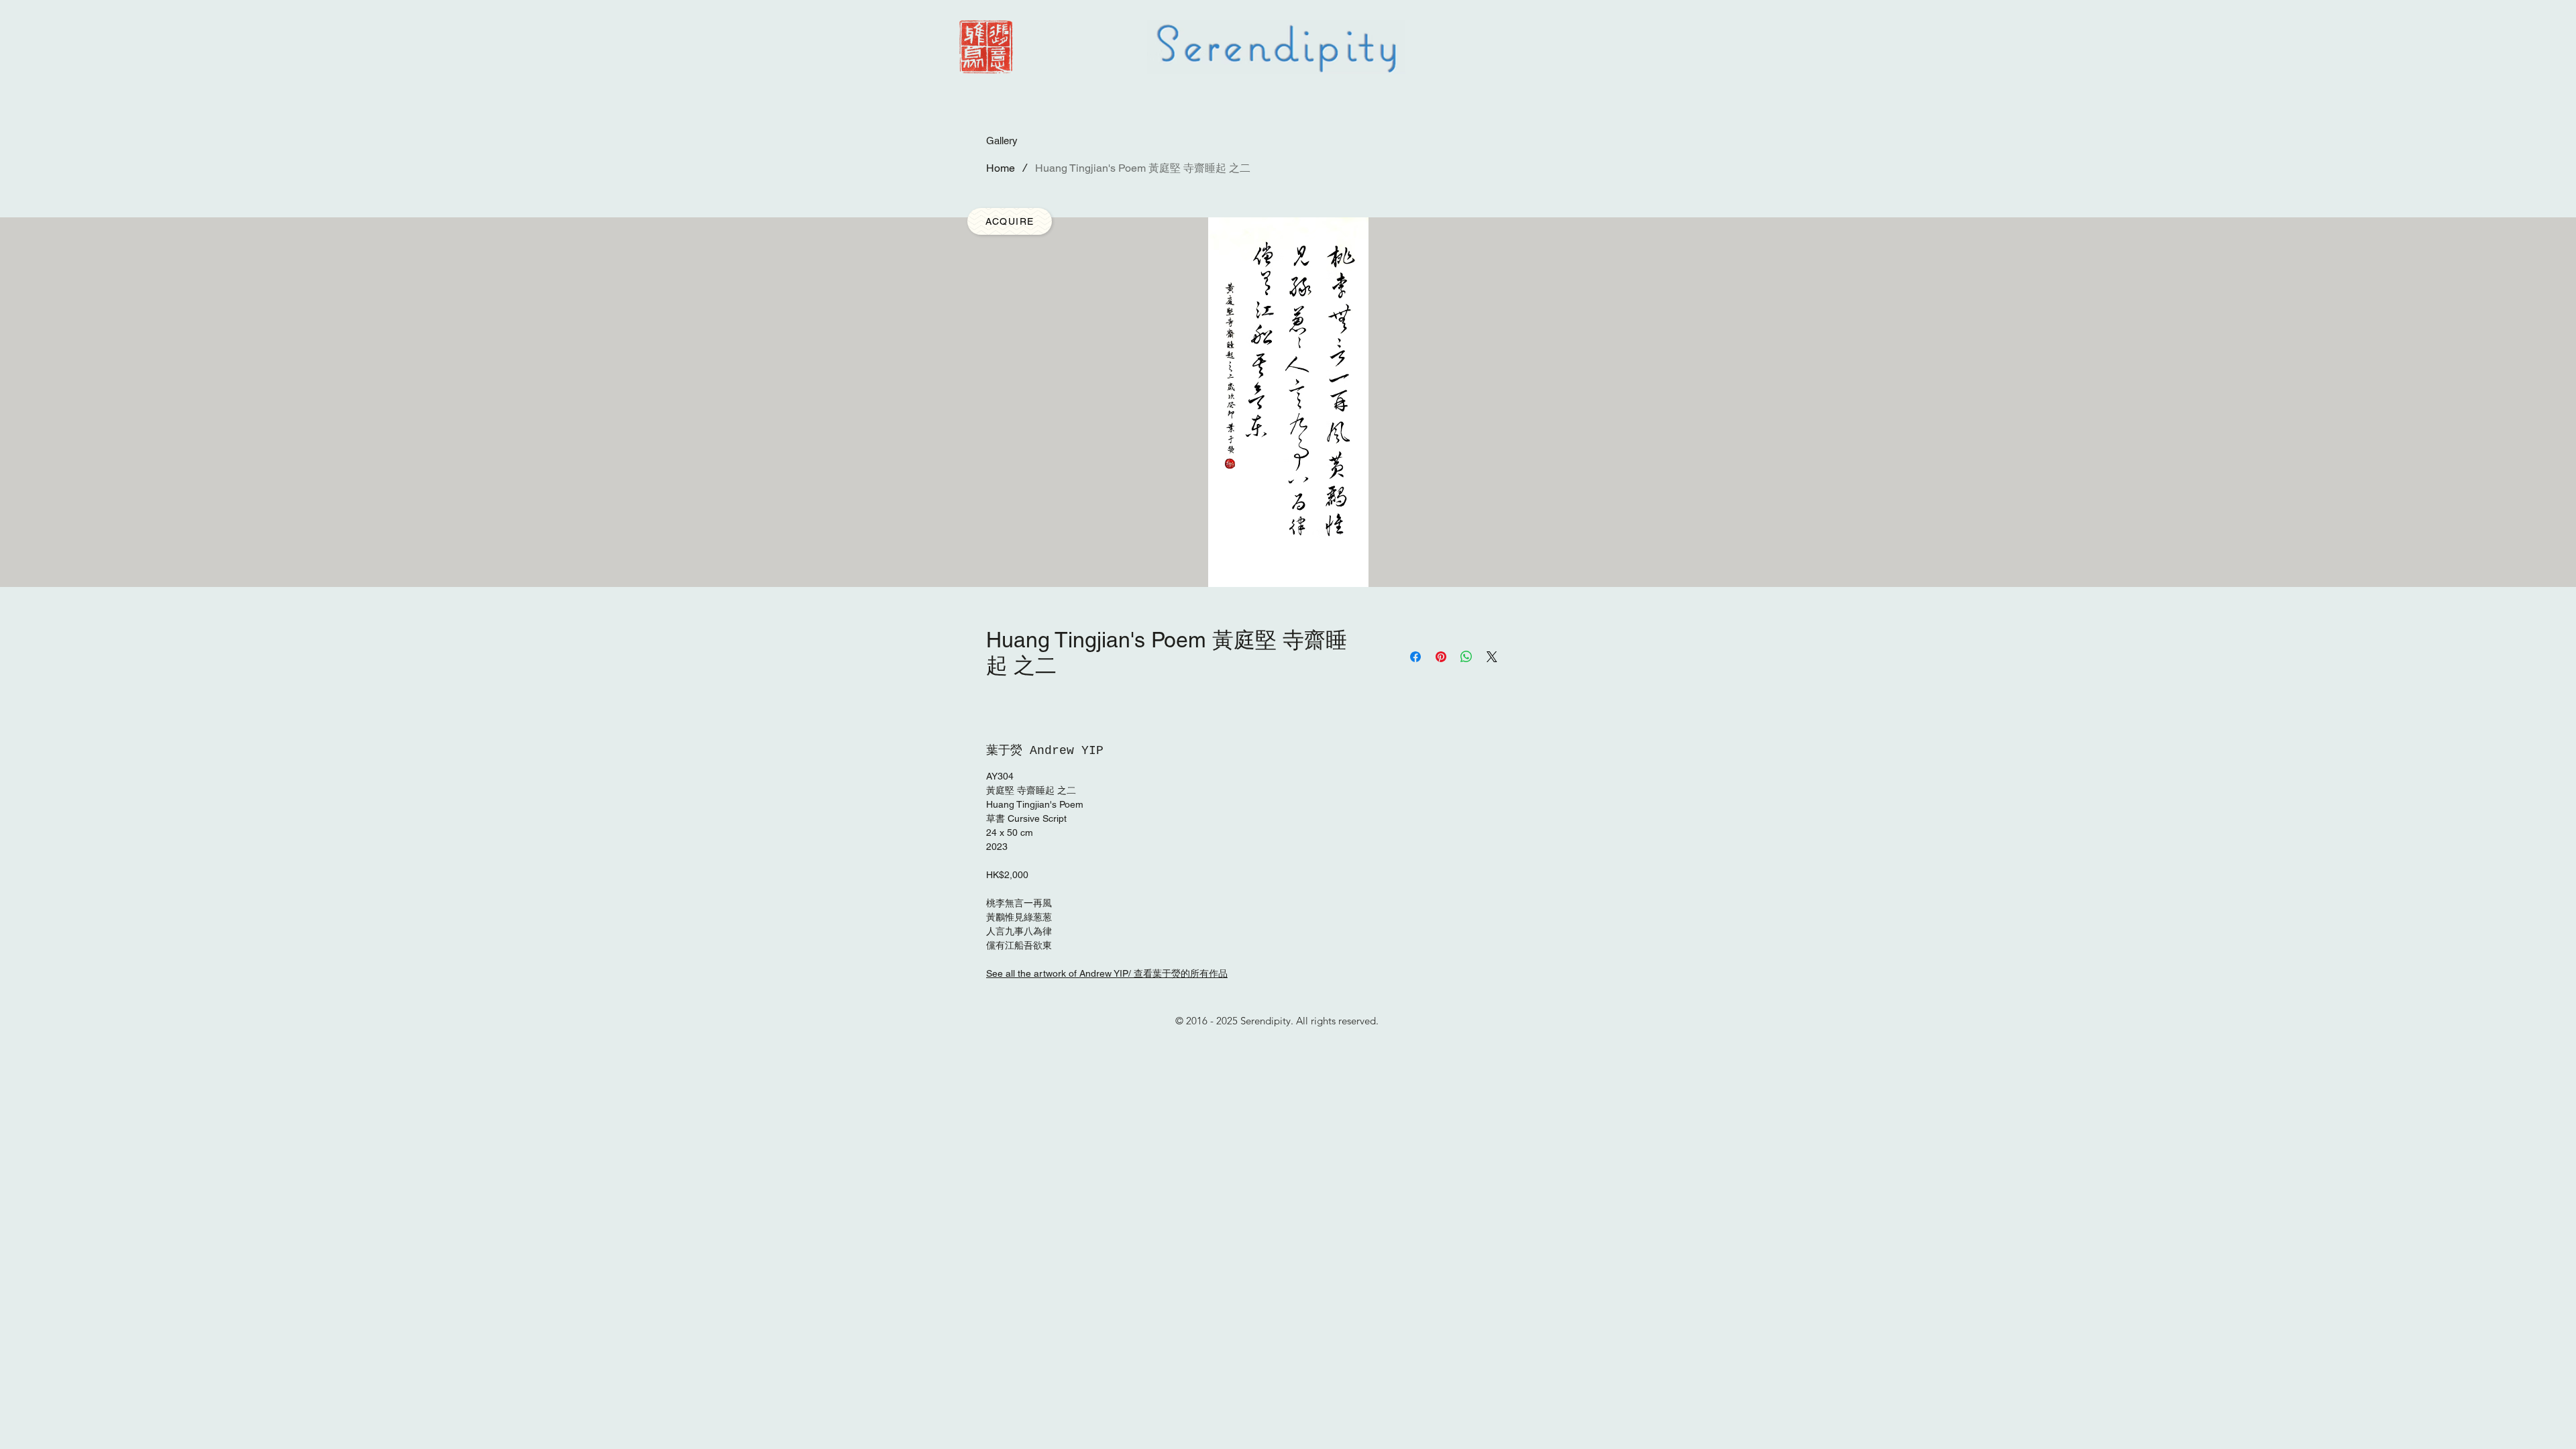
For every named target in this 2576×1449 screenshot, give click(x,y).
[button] (1010, 221)
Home (1001, 168)
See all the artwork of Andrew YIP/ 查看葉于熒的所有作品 (1107, 973)
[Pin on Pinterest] (1441, 657)
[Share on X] (1492, 657)
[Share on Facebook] (1415, 657)
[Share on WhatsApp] (1466, 657)
